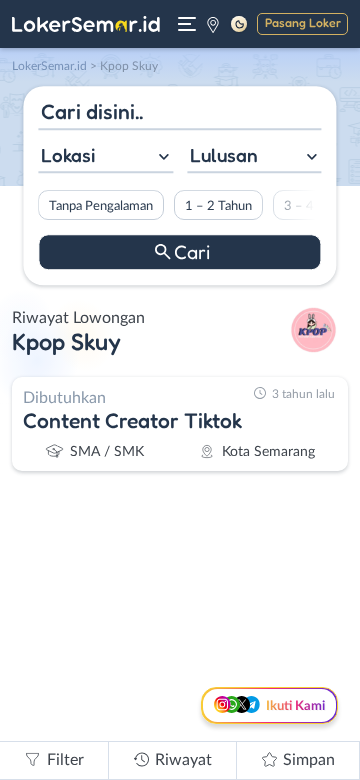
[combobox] (105, 157)
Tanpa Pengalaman (101, 206)
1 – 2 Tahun (218, 206)
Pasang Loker (303, 22)
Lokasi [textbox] (68, 155)
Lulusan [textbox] (224, 155)
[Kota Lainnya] (213, 24)
